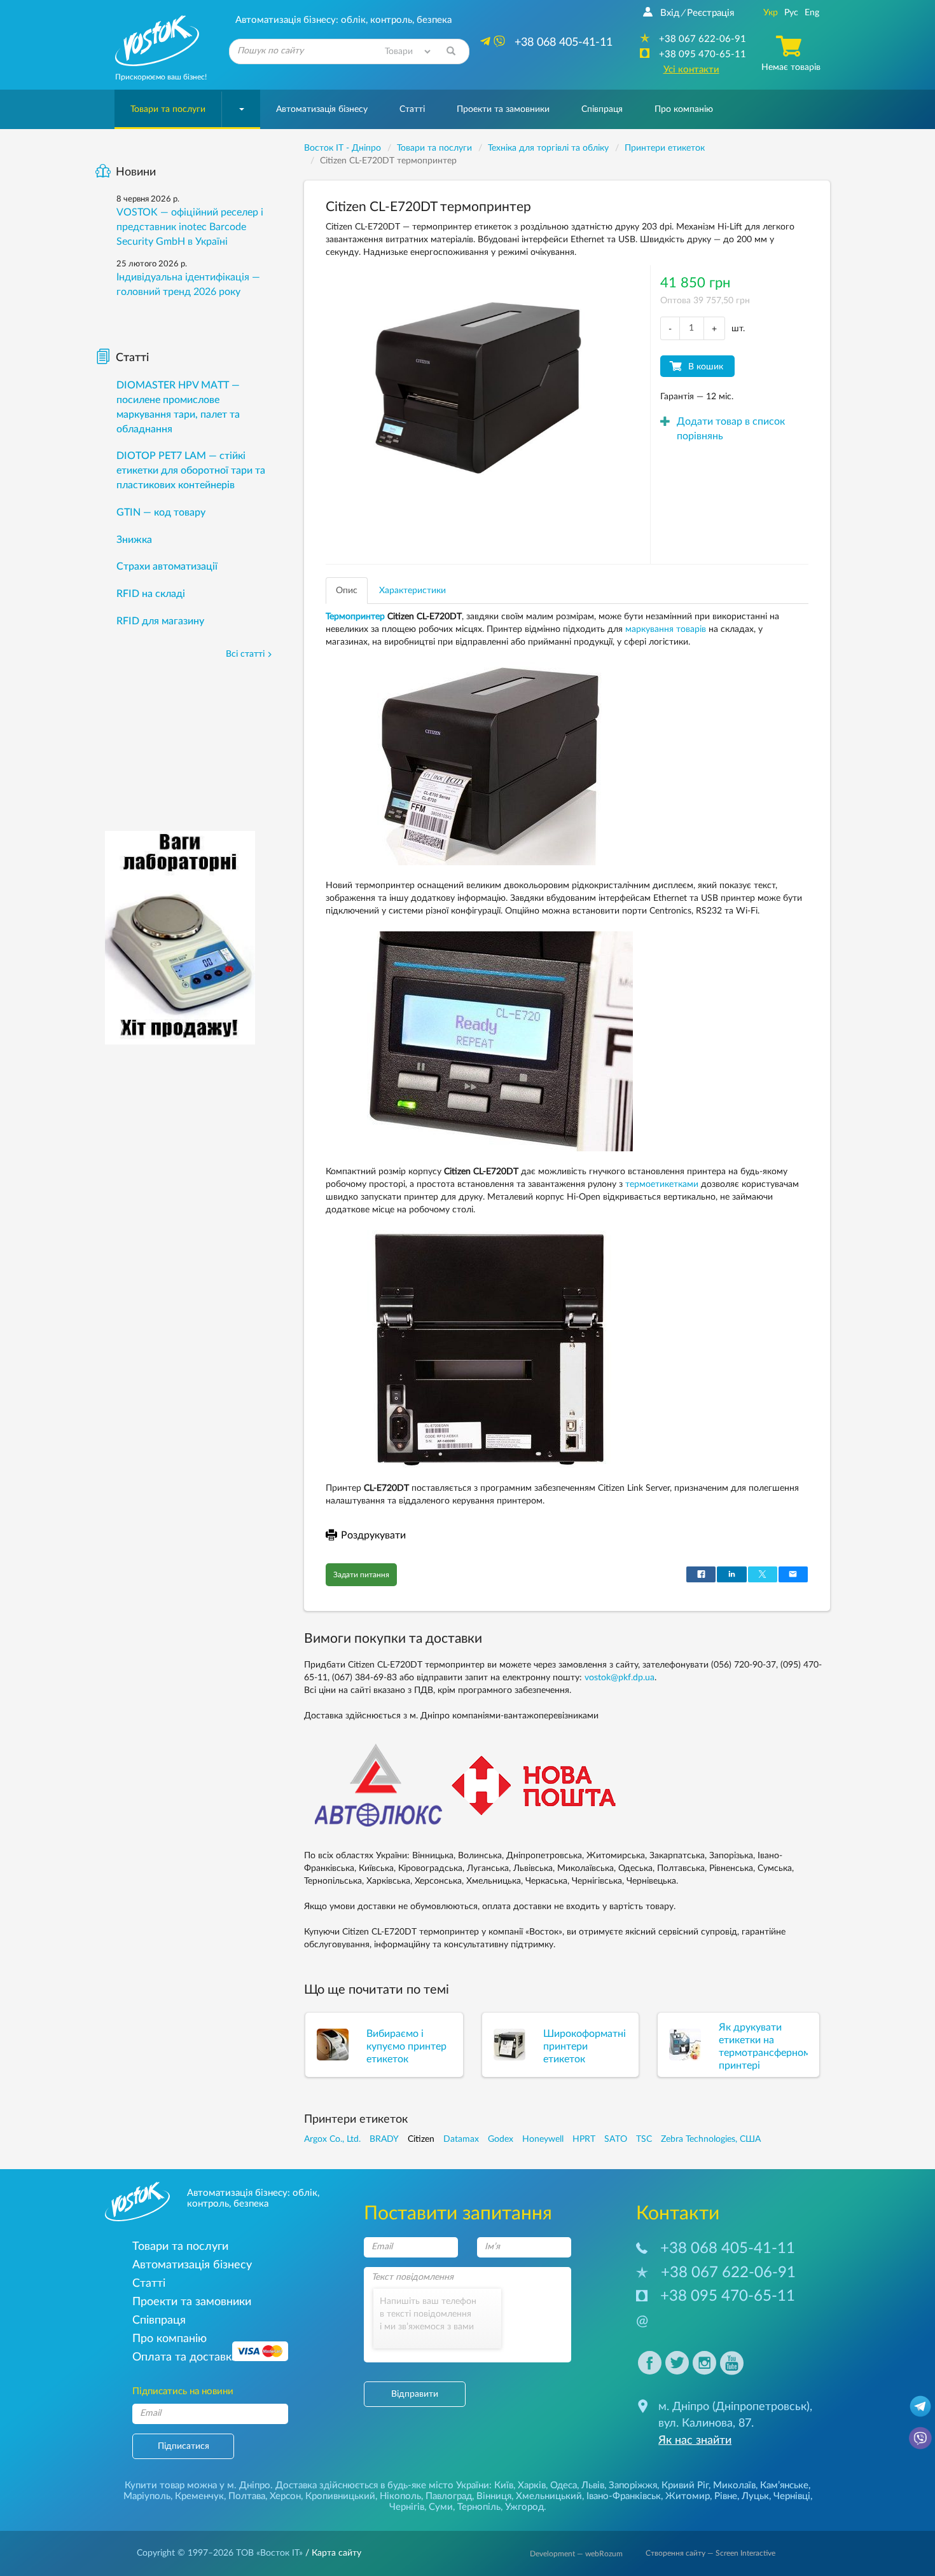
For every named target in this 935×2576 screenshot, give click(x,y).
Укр (771, 13)
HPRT (584, 2139)
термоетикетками (662, 1184)
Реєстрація (710, 13)
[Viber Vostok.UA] (920, 2437)
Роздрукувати (373, 1535)
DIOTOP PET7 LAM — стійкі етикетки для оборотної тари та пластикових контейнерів (191, 470)
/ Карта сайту (332, 2553)
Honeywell (543, 2139)
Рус (791, 13)
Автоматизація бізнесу (322, 109)
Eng (812, 13)
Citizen (421, 2139)
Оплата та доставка (185, 2357)
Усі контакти (691, 70)
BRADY (384, 2139)
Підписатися (184, 2446)
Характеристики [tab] (412, 591)
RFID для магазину (160, 621)
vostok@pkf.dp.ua (620, 1678)
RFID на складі (151, 594)
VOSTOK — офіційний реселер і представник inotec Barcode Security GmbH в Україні (190, 227)
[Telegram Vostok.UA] (920, 2406)
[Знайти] (451, 51)
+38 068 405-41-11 (728, 2249)
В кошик (706, 367)
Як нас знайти (695, 2441)
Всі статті (245, 654)
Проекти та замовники (503, 109)
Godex (501, 2139)
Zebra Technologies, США (711, 2139)
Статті (412, 109)
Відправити (415, 2394)
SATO (616, 2139)
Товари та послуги (168, 109)
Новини (136, 172)
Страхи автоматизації (167, 566)
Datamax (461, 2139)
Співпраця (602, 109)
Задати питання (361, 1575)
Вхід (670, 13)
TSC (644, 2139)
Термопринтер (355, 617)
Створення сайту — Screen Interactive (710, 2553)
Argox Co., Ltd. (332, 2139)
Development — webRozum (576, 2554)
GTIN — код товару (161, 512)
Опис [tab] (347, 591)
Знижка (134, 540)
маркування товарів (666, 629)
